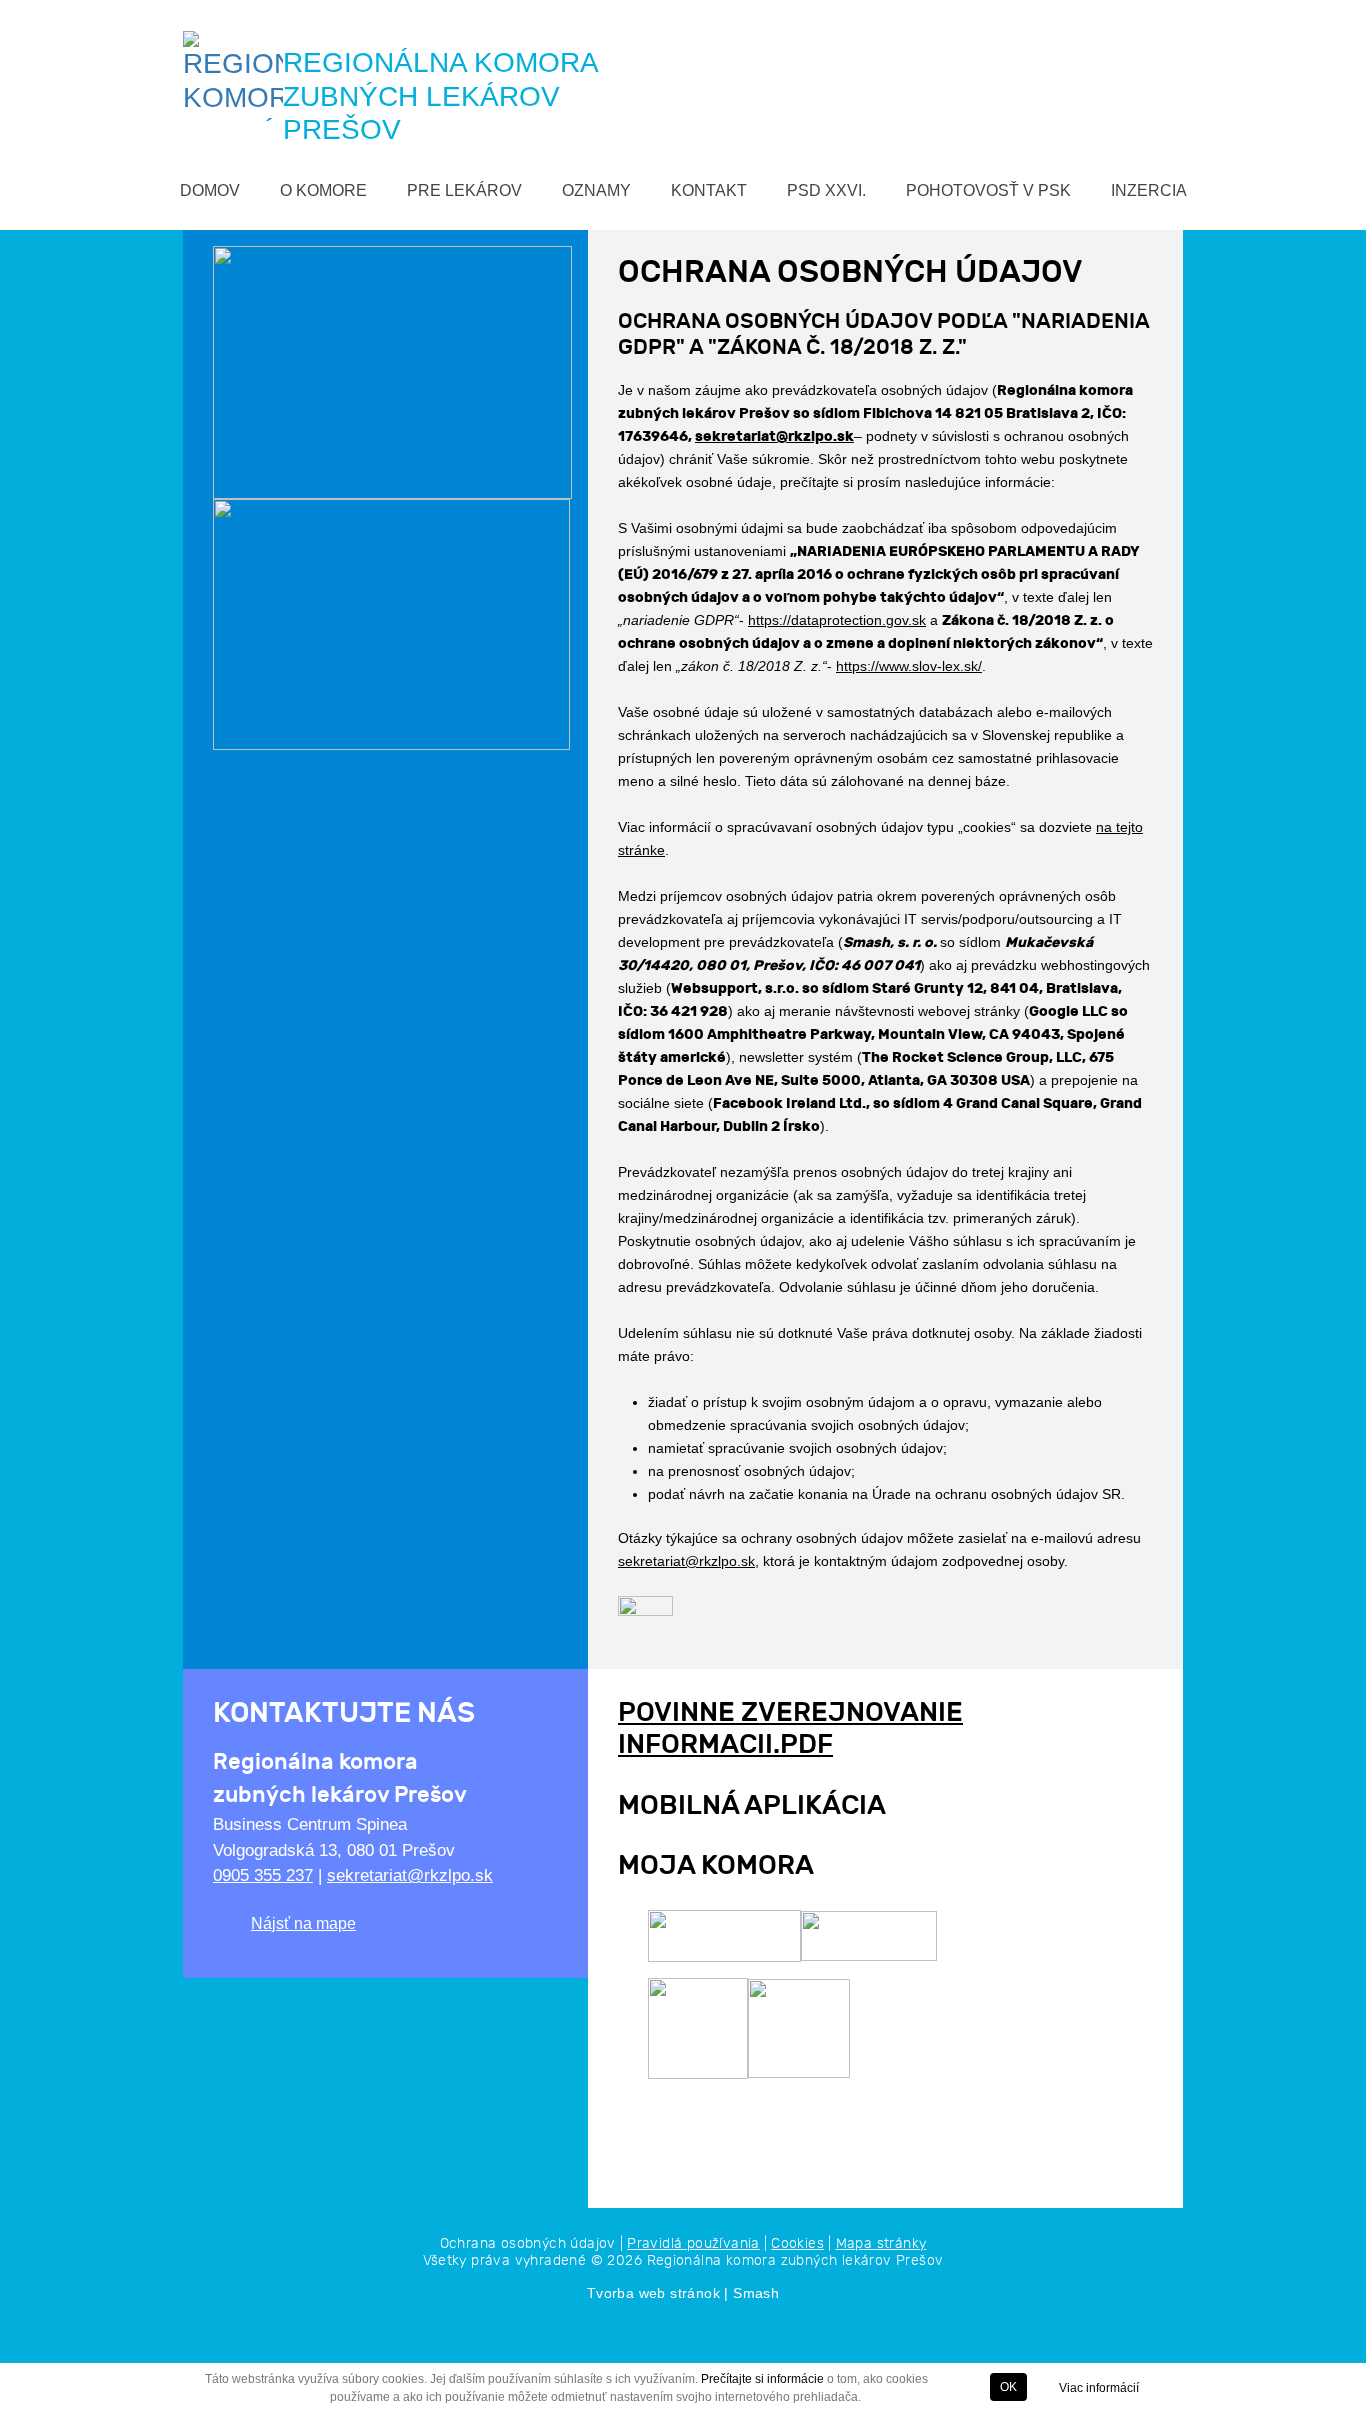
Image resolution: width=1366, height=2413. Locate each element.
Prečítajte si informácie (762, 2379)
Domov (210, 190)
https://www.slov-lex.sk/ (909, 666)
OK (1008, 2387)
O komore (323, 190)
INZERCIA (1149, 190)
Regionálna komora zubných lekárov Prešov (795, 2260)
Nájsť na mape (303, 1923)
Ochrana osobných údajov (528, 2243)
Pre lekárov (464, 190)
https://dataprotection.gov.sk (837, 620)
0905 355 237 (263, 1875)
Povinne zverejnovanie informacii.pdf (790, 1728)
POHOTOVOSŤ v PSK (988, 190)
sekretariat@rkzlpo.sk (774, 436)
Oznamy (596, 190)
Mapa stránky (881, 2243)
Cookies (797, 2243)
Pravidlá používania (693, 2243)
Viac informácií (1099, 2388)
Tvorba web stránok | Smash (683, 2293)
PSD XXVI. (826, 190)
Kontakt (709, 190)
